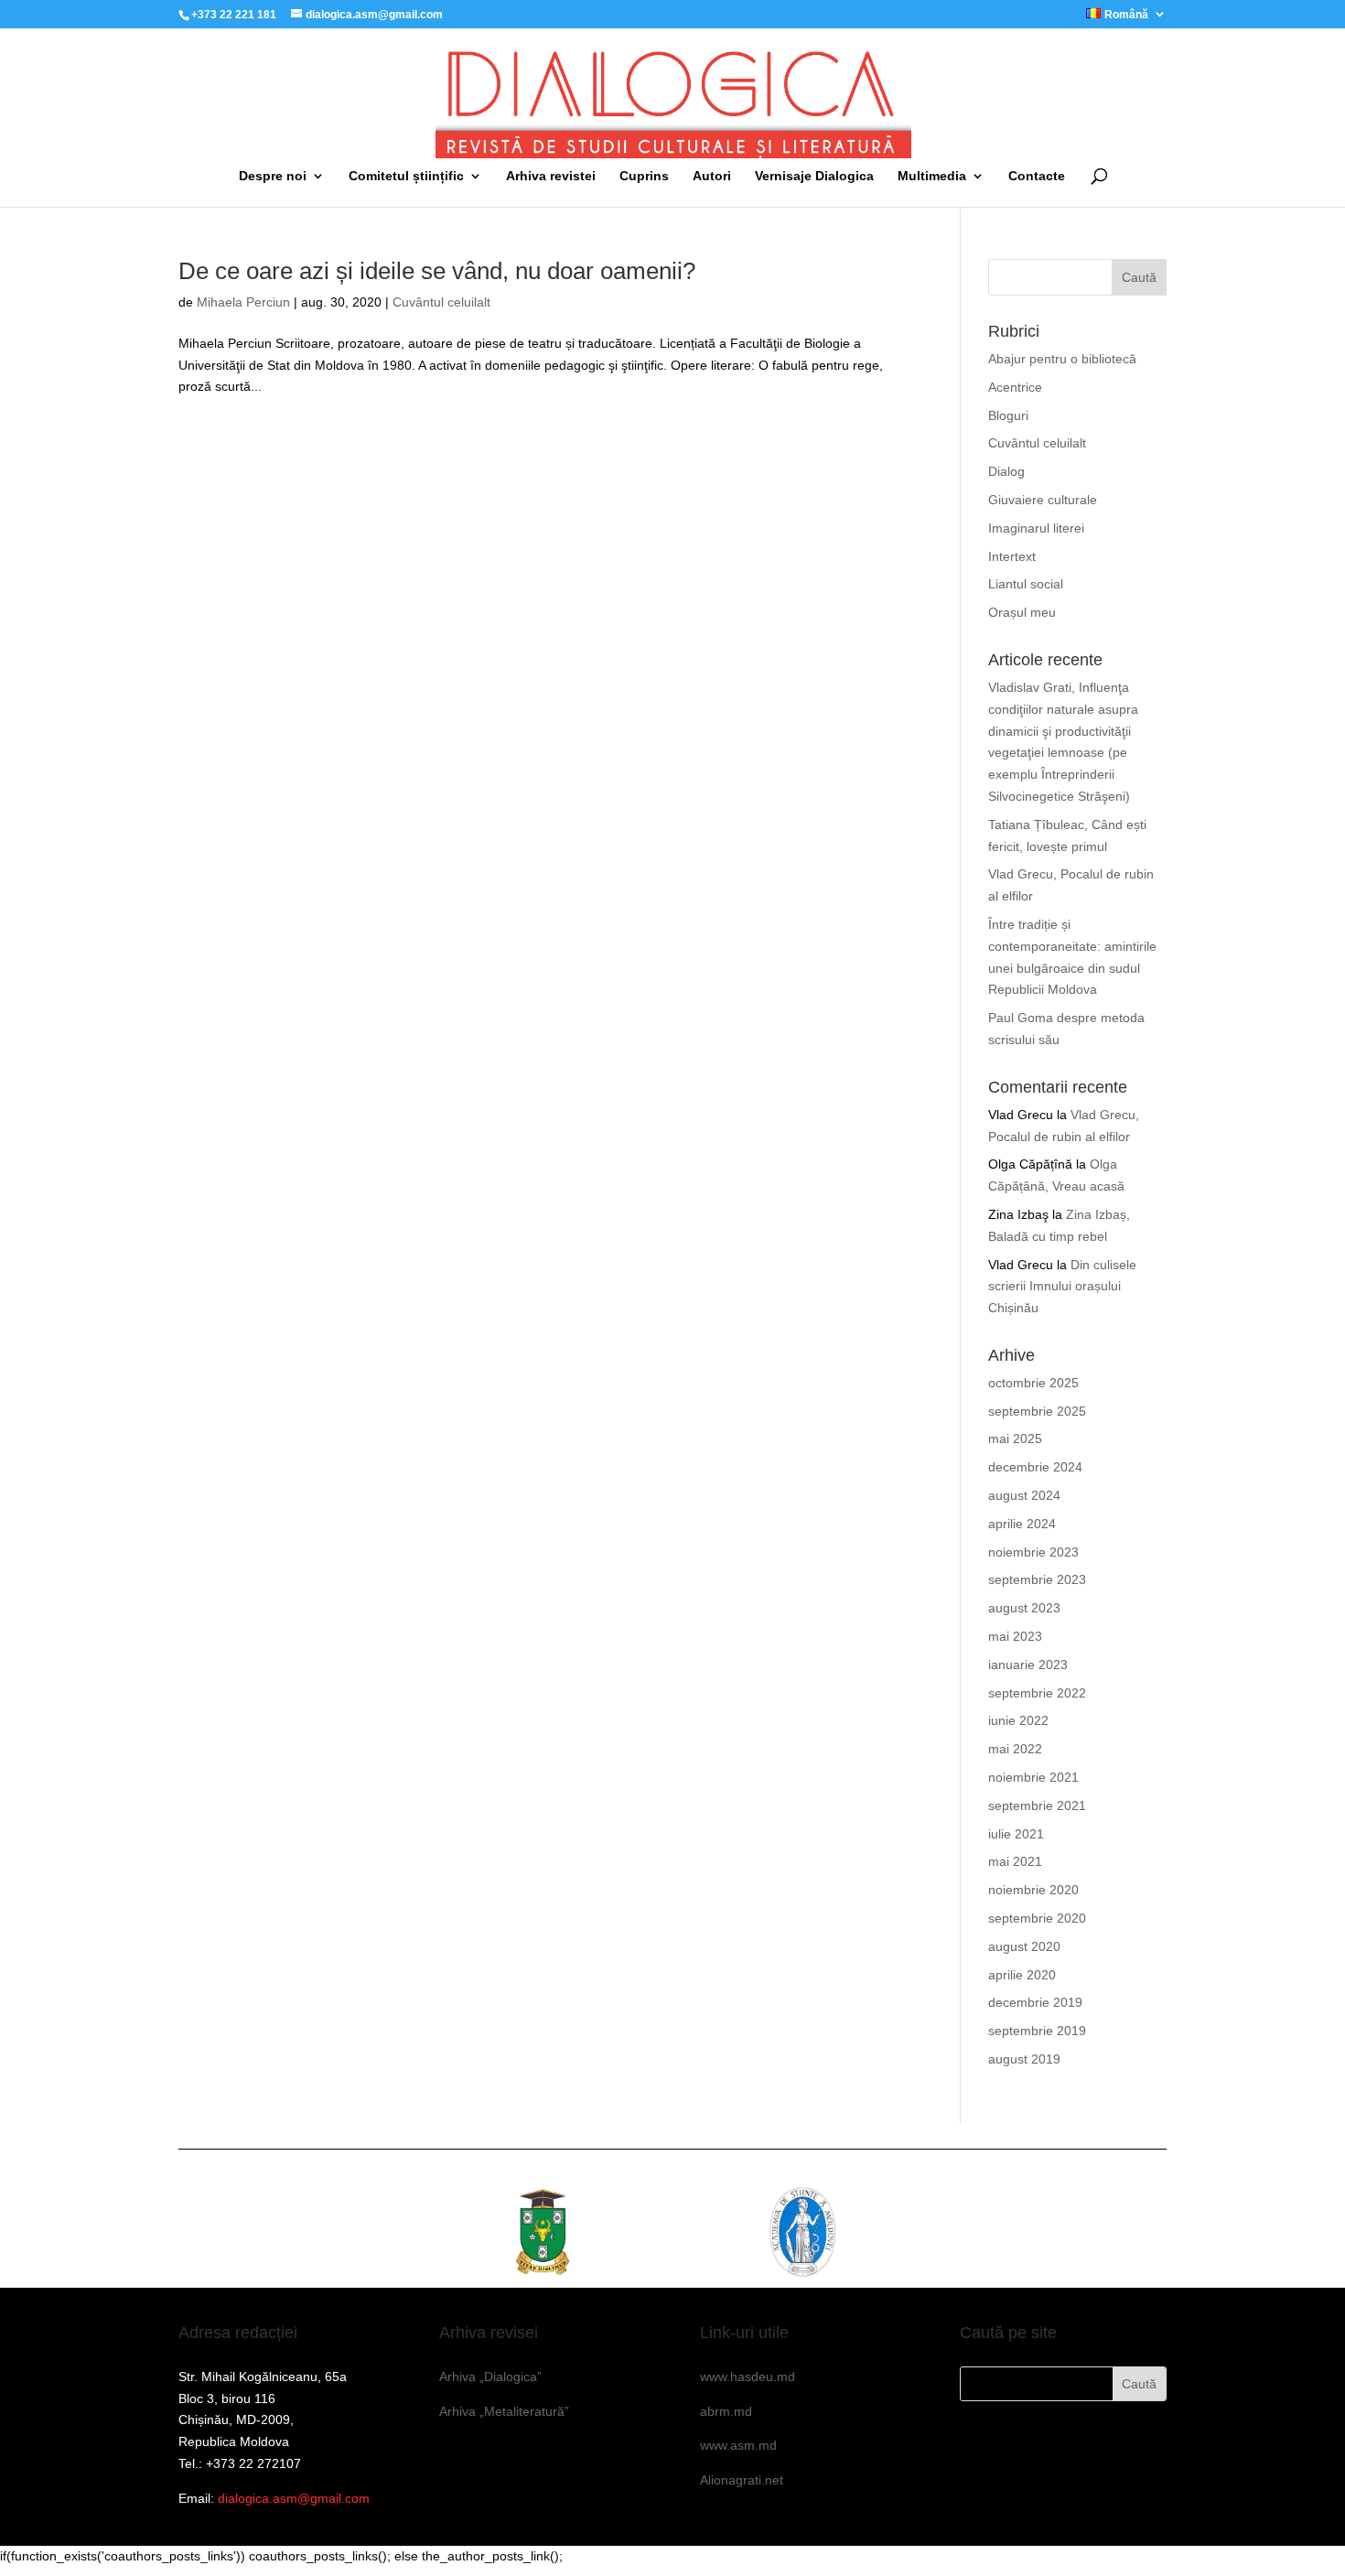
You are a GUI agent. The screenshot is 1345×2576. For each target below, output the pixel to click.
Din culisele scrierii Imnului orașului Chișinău (1062, 1287)
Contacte (1037, 176)
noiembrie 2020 (1033, 1890)
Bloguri (1008, 415)
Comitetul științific (406, 176)
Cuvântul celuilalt (441, 302)
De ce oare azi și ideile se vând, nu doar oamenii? (437, 271)
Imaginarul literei (1036, 528)
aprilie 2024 (1022, 1524)
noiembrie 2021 (1033, 1777)
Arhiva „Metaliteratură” (504, 2411)
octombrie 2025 (1033, 1383)
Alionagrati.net (742, 2480)
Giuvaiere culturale (1043, 500)
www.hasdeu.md (748, 2377)
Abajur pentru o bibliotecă (1062, 359)
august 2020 (1024, 1946)
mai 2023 (1015, 1636)
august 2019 (1024, 2059)
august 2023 (1024, 1608)
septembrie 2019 (1037, 2031)
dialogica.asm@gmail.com (294, 2498)
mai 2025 (1015, 1439)
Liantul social (1026, 584)
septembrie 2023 (1037, 1579)
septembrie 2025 (1037, 1411)
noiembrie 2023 (1033, 1552)
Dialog (1006, 471)
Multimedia (932, 176)
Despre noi (273, 176)
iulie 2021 (1016, 1834)
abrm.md (726, 2411)
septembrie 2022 (1037, 1693)
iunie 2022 (1018, 1720)
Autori (712, 176)
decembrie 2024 (1035, 1467)
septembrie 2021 (1037, 1805)
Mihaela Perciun (243, 302)
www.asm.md (738, 2445)
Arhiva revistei (551, 176)
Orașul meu (1022, 612)
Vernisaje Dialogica (814, 176)
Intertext (1012, 556)
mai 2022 (1015, 1749)
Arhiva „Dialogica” (490, 2377)
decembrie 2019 (1035, 2002)
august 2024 (1024, 1495)
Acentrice (1015, 387)
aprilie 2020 (1022, 1975)
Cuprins (644, 176)
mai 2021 (1015, 1861)
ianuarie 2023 (1028, 1665)
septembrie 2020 (1037, 1918)
